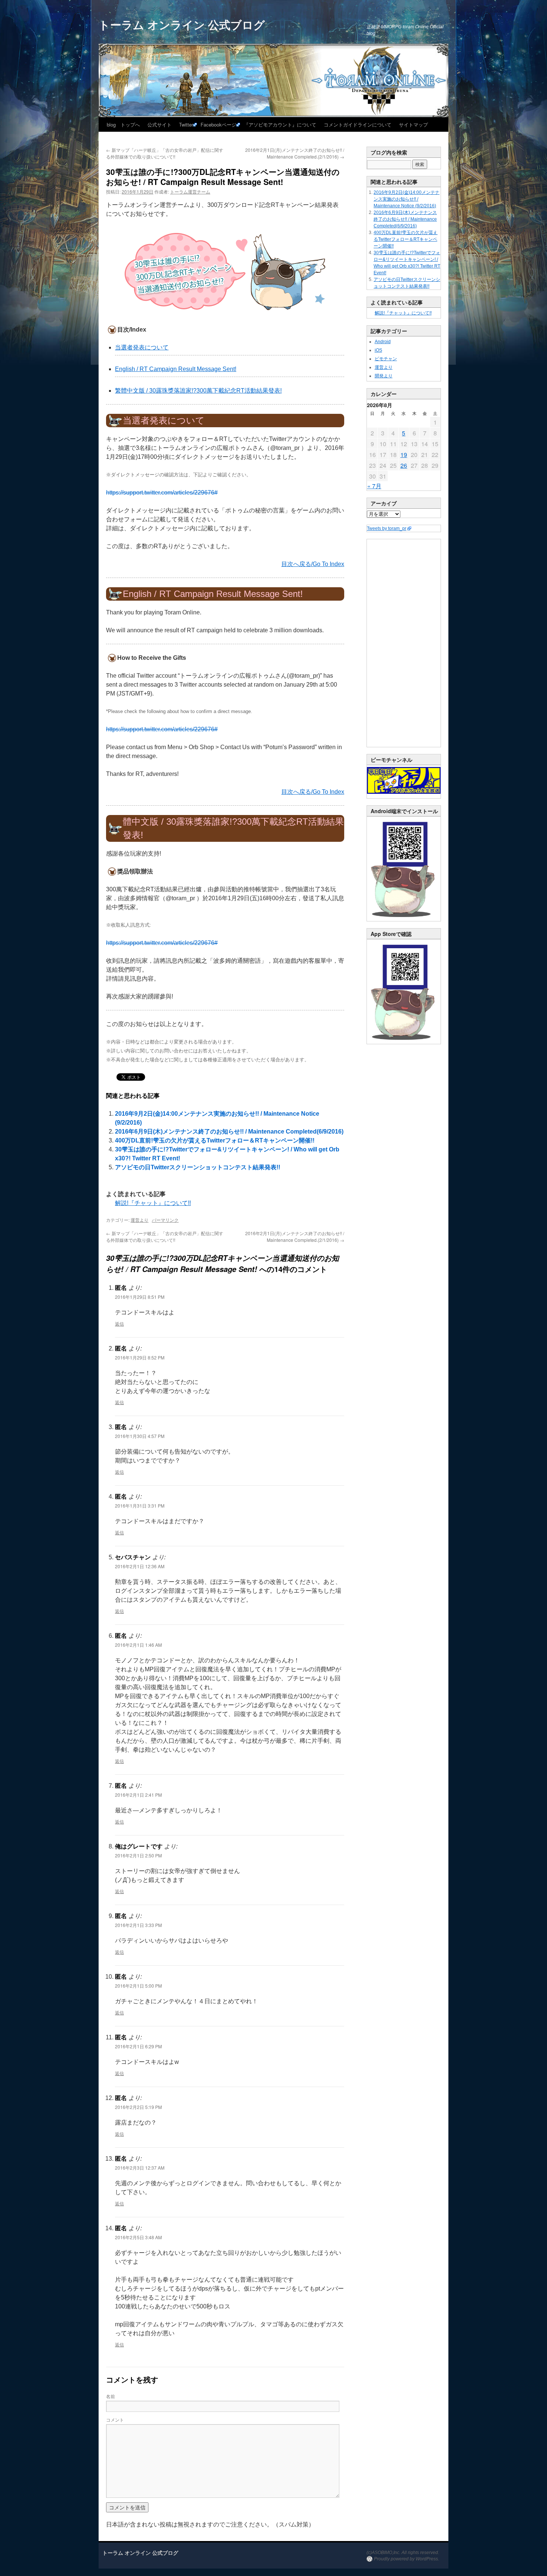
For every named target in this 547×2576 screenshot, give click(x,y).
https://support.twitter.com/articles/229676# (162, 493)
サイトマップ (413, 124)
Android (383, 342)
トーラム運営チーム (190, 191)
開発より (384, 376)
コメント (115, 2420)
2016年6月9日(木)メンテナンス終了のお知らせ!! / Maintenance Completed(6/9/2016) (229, 1132)
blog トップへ (123, 124)
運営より (140, 1220)
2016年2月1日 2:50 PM (138, 1855)
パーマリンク (165, 1220)
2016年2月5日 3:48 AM (138, 2237)
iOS (378, 350)
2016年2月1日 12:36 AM (140, 1566)
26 (404, 465)
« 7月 (374, 486)
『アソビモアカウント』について (280, 124)
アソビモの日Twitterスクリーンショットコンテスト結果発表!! (198, 1167)
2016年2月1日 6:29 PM (138, 2046)
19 (404, 455)
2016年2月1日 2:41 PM (138, 1795)
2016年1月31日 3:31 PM (140, 1506)
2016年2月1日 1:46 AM (138, 1645)
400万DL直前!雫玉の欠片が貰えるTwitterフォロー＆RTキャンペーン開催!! (215, 1140)
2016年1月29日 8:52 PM (140, 1357)
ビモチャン (386, 359)
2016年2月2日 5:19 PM (138, 2107)
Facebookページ (218, 124)
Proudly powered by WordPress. (407, 2559)
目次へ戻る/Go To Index (313, 564)
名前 (111, 2396)
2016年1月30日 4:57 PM (140, 1436)
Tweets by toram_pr (387, 528)
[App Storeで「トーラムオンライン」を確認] (404, 1042)
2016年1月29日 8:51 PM (140, 1297)
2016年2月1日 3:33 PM (138, 1925)
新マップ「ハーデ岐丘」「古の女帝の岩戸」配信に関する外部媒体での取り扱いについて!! (165, 153)
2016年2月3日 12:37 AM (140, 2168)
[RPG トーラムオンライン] (404, 920)
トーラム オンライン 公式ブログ (182, 24)
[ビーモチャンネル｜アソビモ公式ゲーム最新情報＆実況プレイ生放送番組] (404, 780)
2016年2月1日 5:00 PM (138, 1986)
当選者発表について (142, 347)
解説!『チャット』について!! (153, 1203)
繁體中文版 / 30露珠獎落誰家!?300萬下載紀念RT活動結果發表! (198, 391)
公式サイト (159, 124)
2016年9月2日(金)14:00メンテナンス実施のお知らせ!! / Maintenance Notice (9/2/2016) (407, 199)
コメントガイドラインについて (358, 124)
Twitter (186, 124)
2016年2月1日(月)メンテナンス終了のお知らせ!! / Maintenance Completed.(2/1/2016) (295, 153)
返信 (119, 1324)
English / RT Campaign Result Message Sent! (176, 369)
